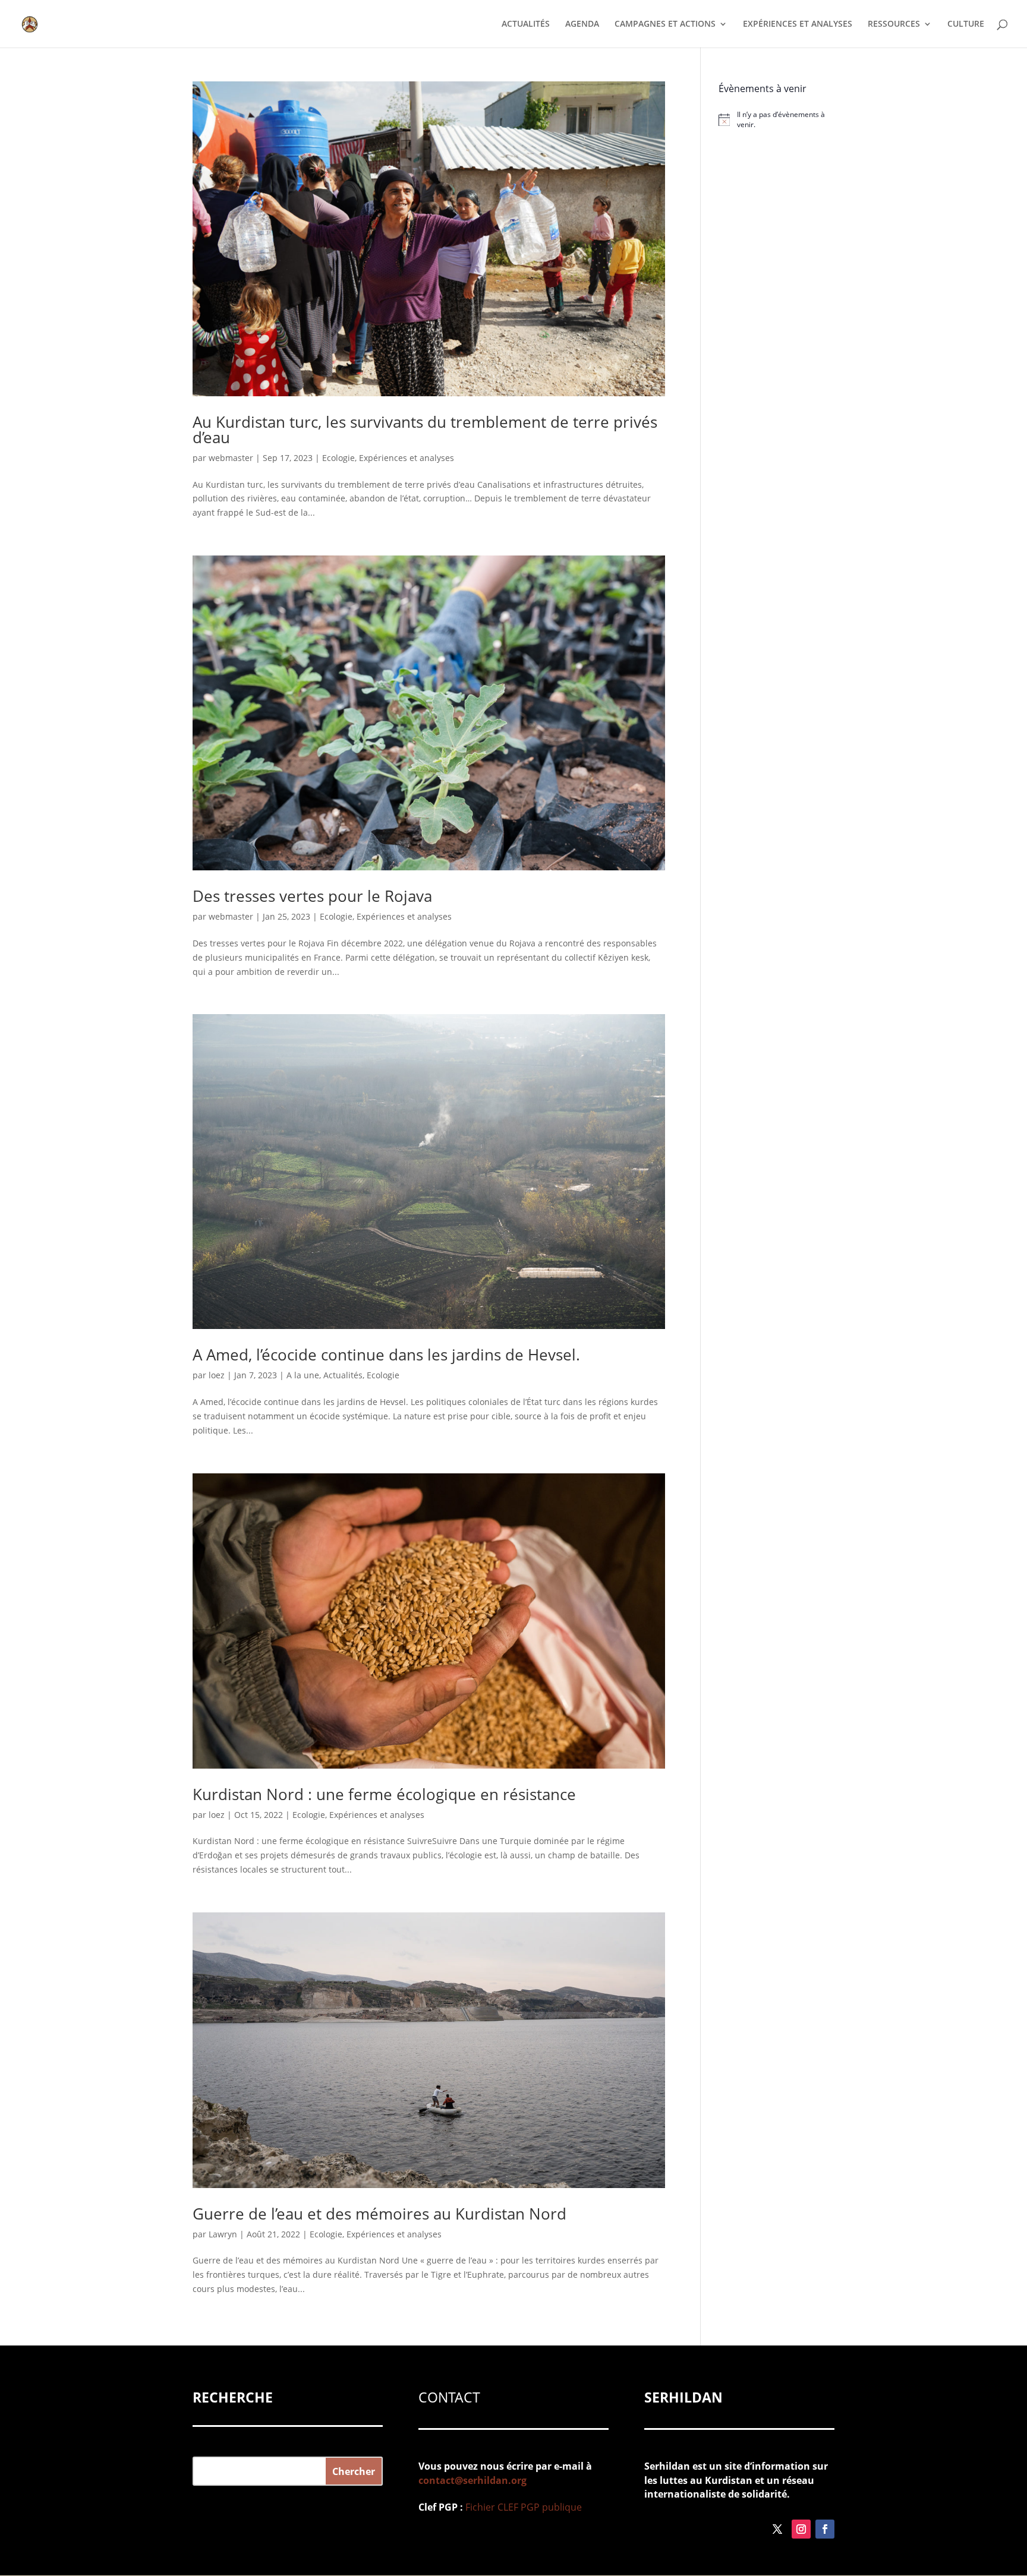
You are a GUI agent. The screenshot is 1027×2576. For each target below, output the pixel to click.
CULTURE (966, 24)
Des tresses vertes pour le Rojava (312, 896)
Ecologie (338, 458)
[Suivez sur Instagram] (801, 2529)
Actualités (343, 1375)
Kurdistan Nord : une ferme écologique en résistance (384, 1794)
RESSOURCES (894, 24)
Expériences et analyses (407, 458)
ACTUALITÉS (526, 24)
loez (217, 1375)
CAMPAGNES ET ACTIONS (665, 24)
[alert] (776, 120)
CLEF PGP (519, 2507)
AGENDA (582, 24)
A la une (303, 1375)
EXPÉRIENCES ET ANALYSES (798, 24)
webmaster (231, 458)
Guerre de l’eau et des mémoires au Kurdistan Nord (379, 2214)
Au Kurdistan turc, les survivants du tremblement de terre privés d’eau (425, 430)
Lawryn (223, 2234)
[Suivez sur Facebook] (825, 2529)
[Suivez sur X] (777, 2529)
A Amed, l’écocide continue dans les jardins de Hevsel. (386, 1355)
